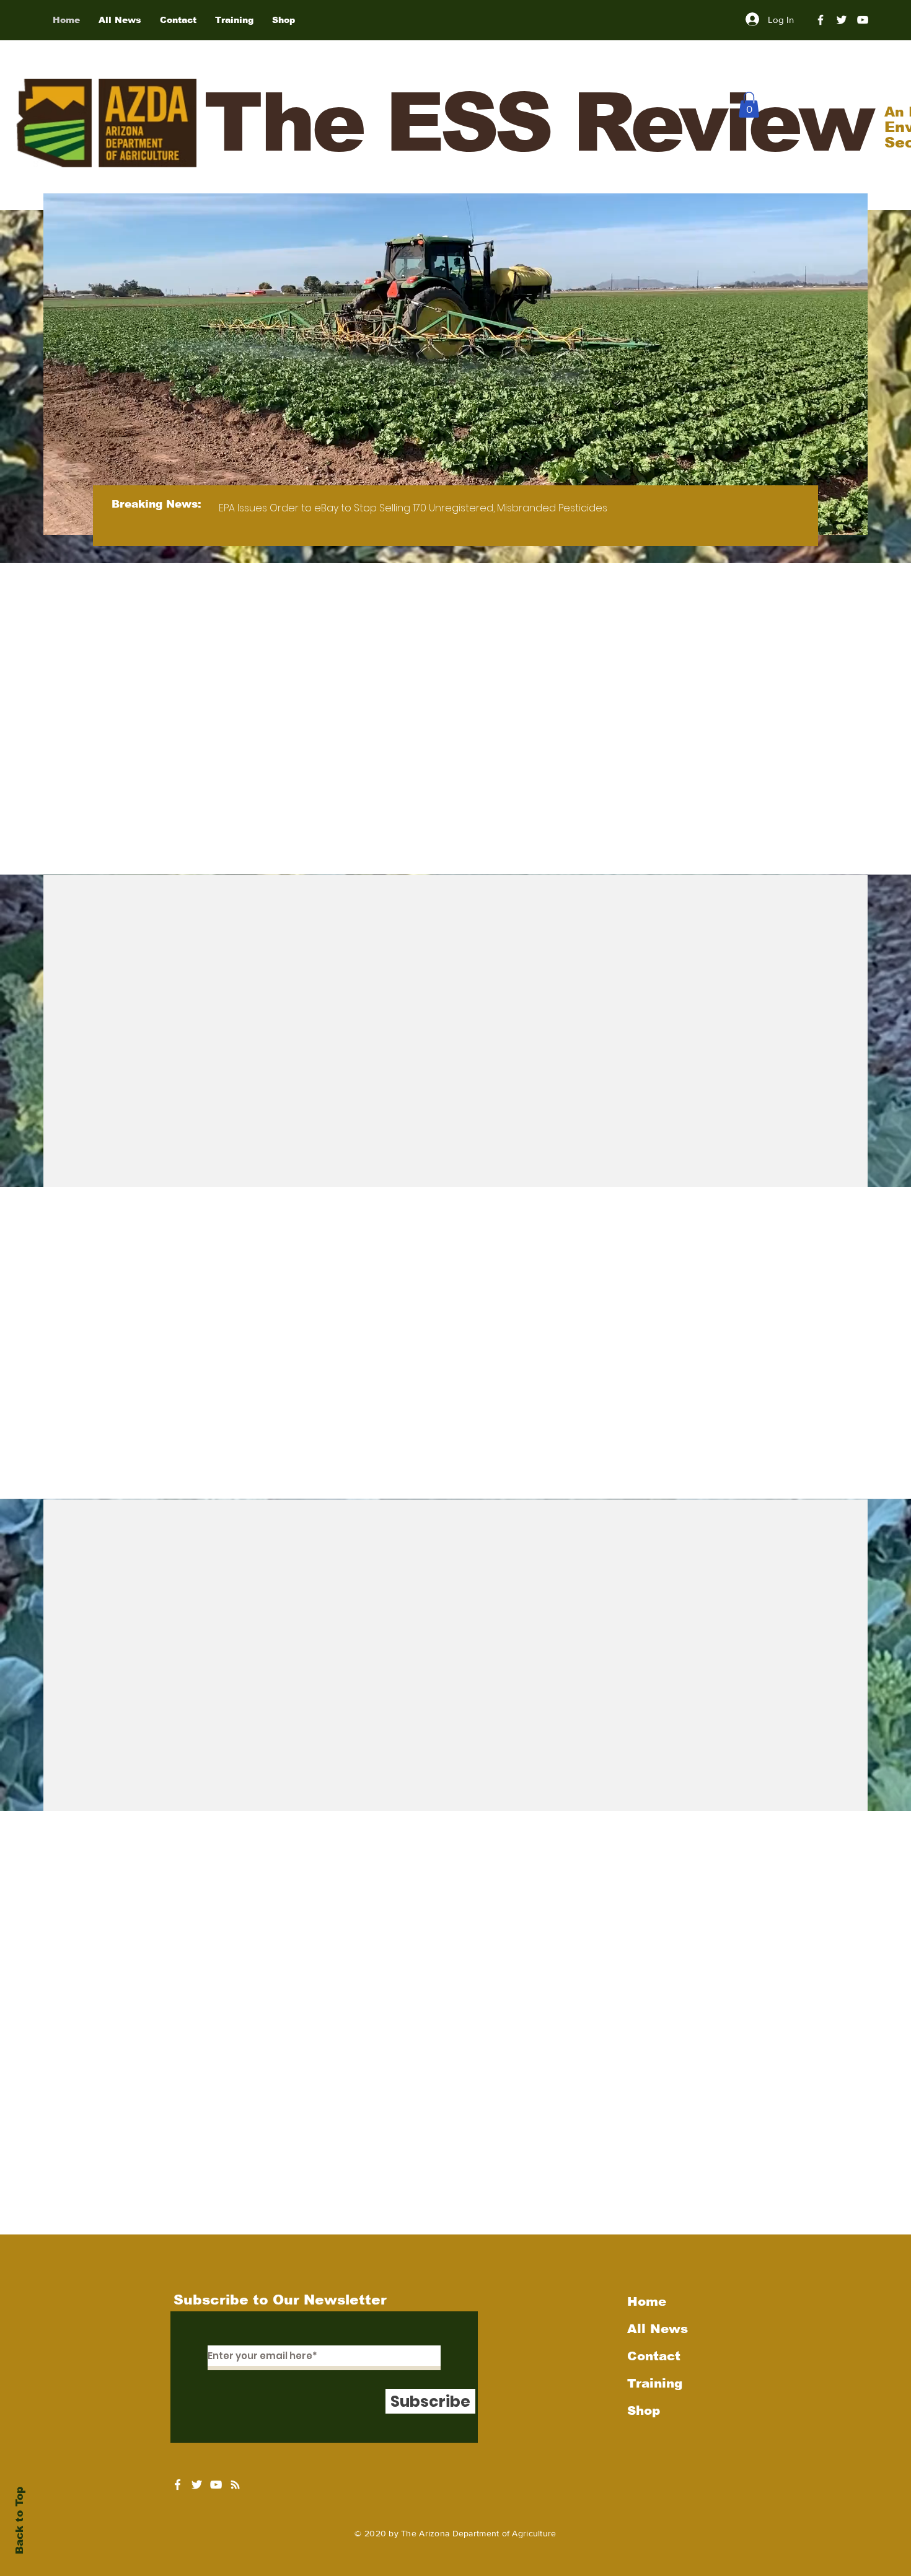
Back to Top (20, 2521)
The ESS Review (538, 122)
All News (658, 2329)
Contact (654, 2356)
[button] (749, 105)
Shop (644, 2411)
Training (655, 2383)
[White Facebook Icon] (178, 2485)
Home (647, 2301)
